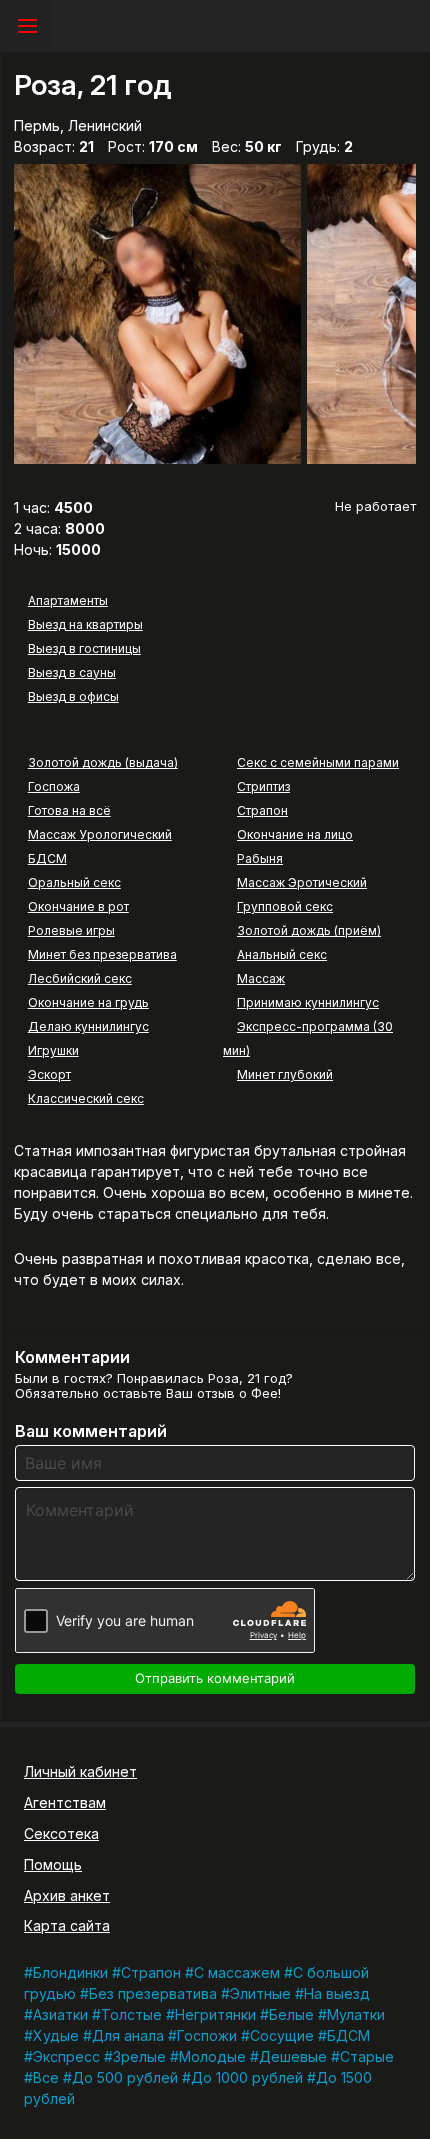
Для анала (128, 2035)
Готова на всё (69, 810)
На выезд (337, 1993)
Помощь (53, 1864)
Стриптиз (263, 786)
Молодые (212, 2056)
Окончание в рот (78, 906)
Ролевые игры (71, 930)
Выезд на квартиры (85, 624)
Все (46, 2077)
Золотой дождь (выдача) (103, 762)
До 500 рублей (125, 2077)
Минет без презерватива (102, 954)
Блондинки (70, 1972)
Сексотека (61, 1833)
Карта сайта (67, 1925)
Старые (367, 2056)
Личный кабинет (80, 1771)
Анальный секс (282, 954)
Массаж (261, 978)
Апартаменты (68, 600)
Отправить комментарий (215, 1678)
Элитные (260, 1993)
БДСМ (47, 858)
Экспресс (66, 2056)
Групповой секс (285, 906)
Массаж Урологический (100, 834)
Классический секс (86, 1098)
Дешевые (293, 2056)
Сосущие (282, 2035)
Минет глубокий (285, 1074)
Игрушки (53, 1050)
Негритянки (215, 2014)
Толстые (131, 2014)
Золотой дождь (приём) (309, 930)
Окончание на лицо (295, 834)
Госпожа (54, 786)
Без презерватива (153, 1993)
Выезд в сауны (72, 672)
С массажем (237, 1972)
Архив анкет (67, 1895)
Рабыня (260, 858)
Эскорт (49, 1074)
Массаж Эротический (302, 882)
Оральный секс (74, 882)
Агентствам (65, 1802)
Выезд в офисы (73, 696)
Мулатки (356, 2014)
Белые (291, 2014)
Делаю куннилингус (88, 1026)
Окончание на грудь (88, 1002)
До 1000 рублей (247, 2077)
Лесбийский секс (80, 978)
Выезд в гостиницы (84, 648)
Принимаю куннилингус (308, 1002)
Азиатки (60, 2014)
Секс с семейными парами (318, 762)
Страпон (262, 810)
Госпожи (207, 2035)
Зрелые (139, 2056)
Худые (56, 2035)
